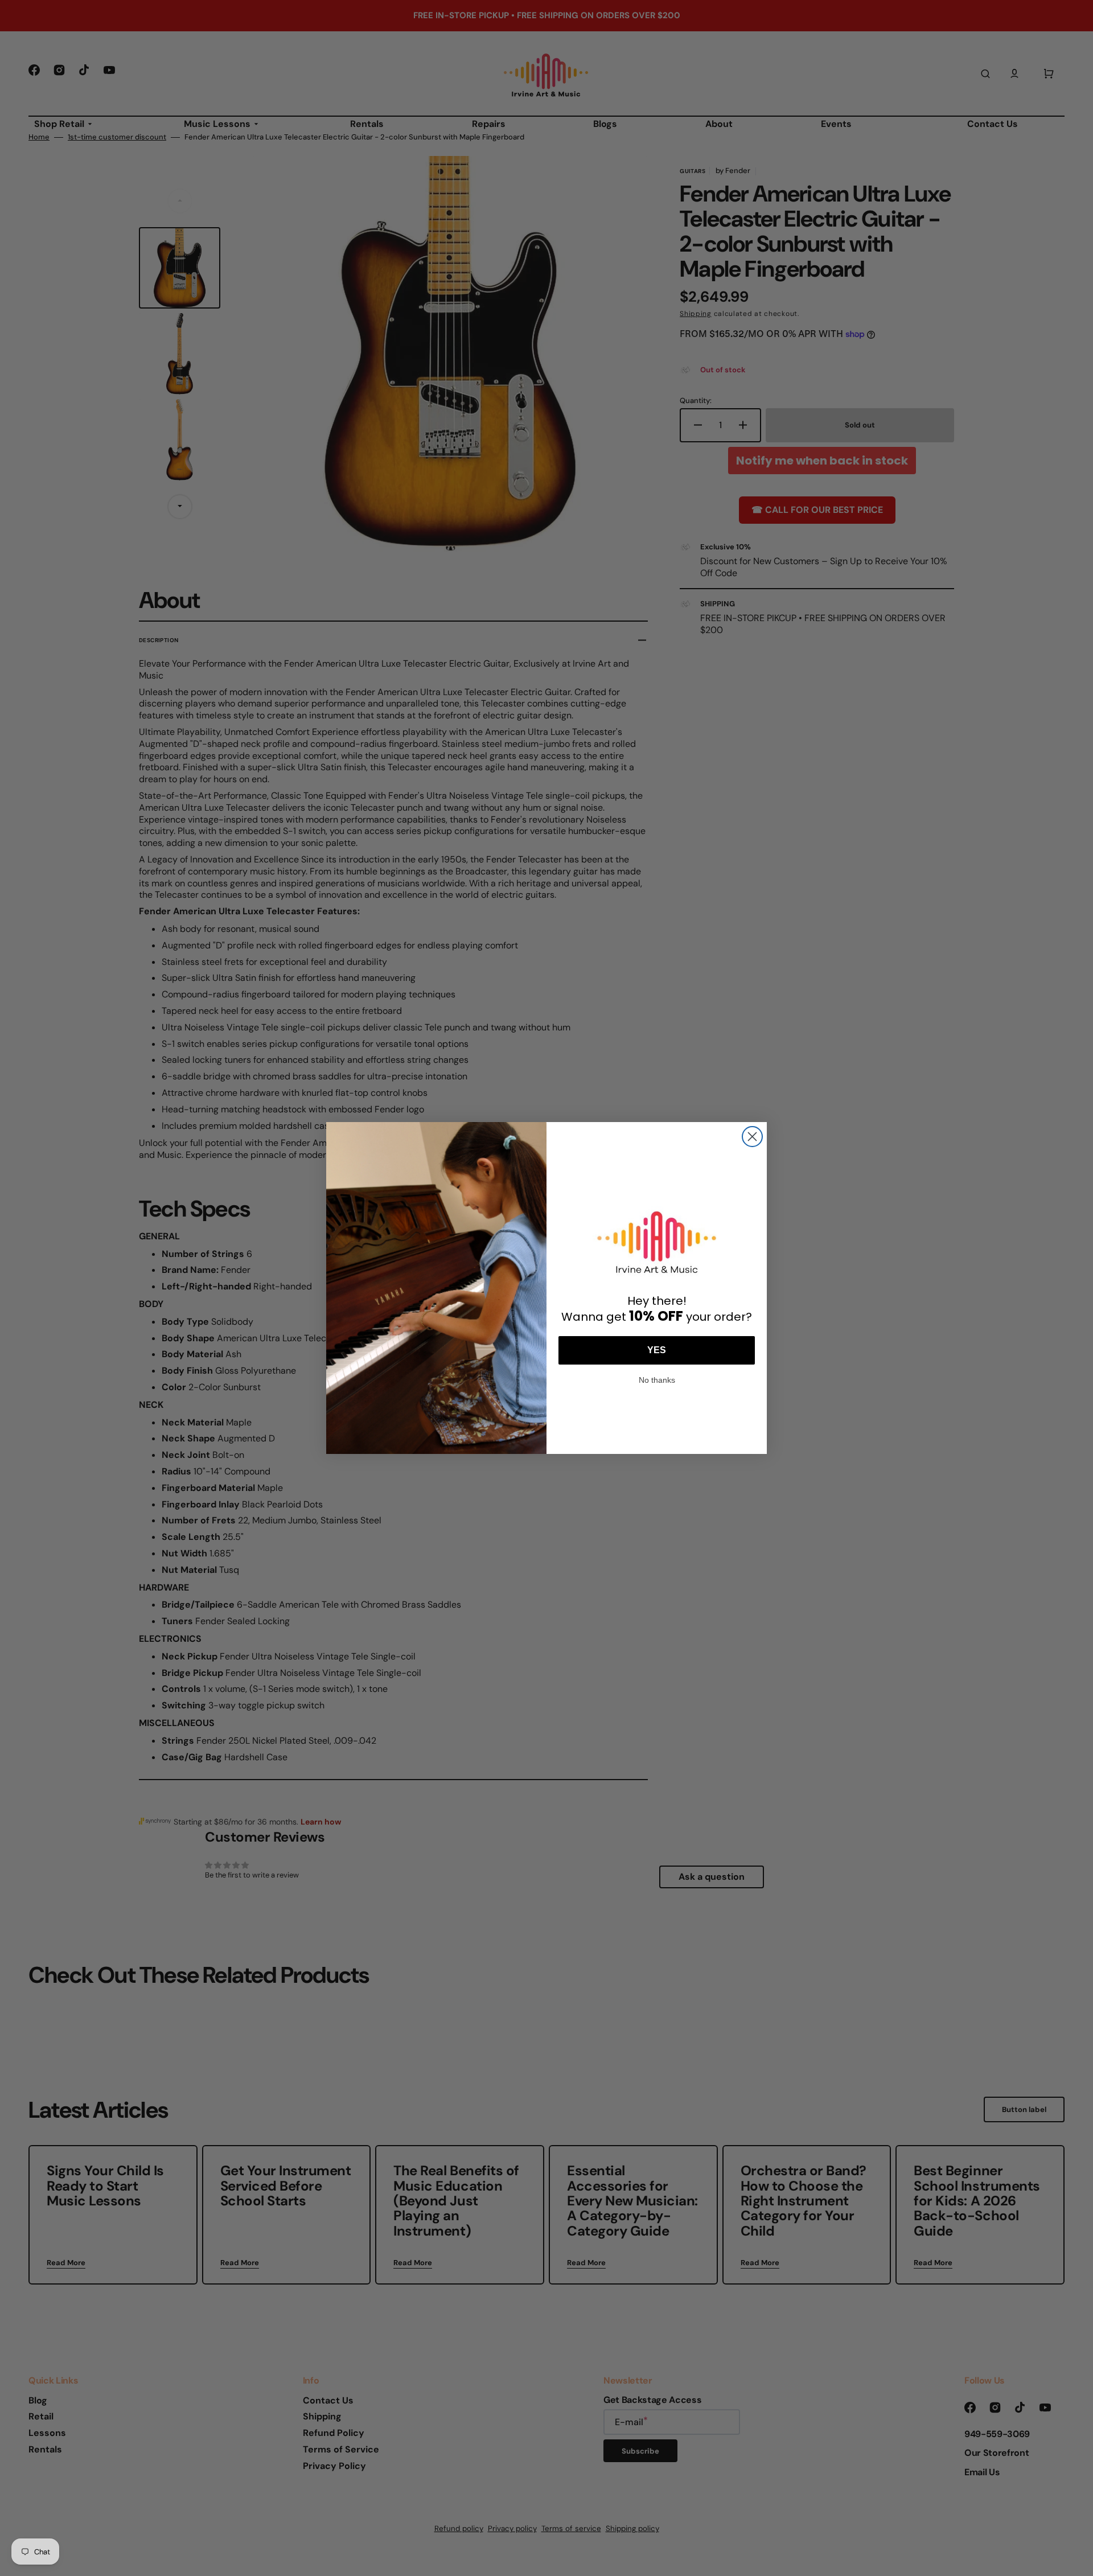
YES (657, 1350)
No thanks (657, 1379)
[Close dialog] (752, 1137)
